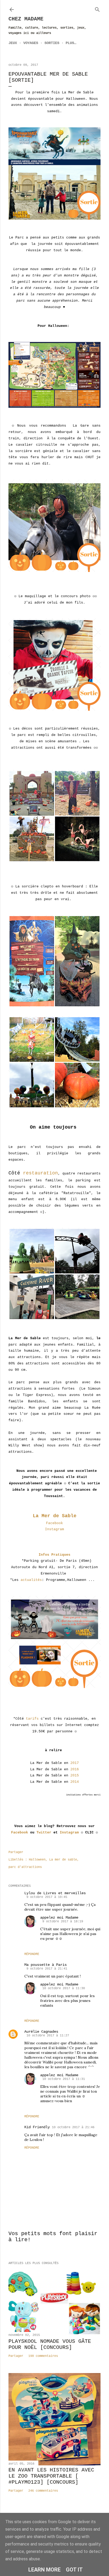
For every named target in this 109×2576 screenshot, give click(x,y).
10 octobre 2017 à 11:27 (48, 2036)
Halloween (37, 1860)
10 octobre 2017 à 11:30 (64, 1988)
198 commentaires (43, 2356)
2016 (75, 1769)
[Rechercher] (97, 8)
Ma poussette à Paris (46, 1965)
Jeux (13, 43)
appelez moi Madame (59, 1918)
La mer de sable (63, 1860)
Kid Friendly (37, 2127)
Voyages (31, 43)
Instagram (54, 1529)
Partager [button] (16, 1852)
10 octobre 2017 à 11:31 (64, 2079)
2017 (75, 1763)
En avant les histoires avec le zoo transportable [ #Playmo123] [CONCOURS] (51, 2476)
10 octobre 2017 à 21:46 (73, 2127)
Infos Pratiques (54, 1555)
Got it (74, 2570)
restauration (40, 1173)
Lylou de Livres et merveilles (55, 1893)
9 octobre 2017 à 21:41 (47, 1969)
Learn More (44, 2570)
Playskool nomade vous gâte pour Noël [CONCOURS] (50, 2344)
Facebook (54, 1523)
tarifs (32, 1719)
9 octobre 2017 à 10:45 (47, 1897)
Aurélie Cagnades (41, 2032)
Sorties (52, 43)
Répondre (32, 1954)
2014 (75, 1782)
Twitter (44, 1833)
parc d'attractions (25, 1867)
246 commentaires (43, 2491)
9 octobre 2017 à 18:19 (63, 1922)
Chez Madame (26, 19)
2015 (75, 1775)
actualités (31, 1580)
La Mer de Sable (55, 1516)
